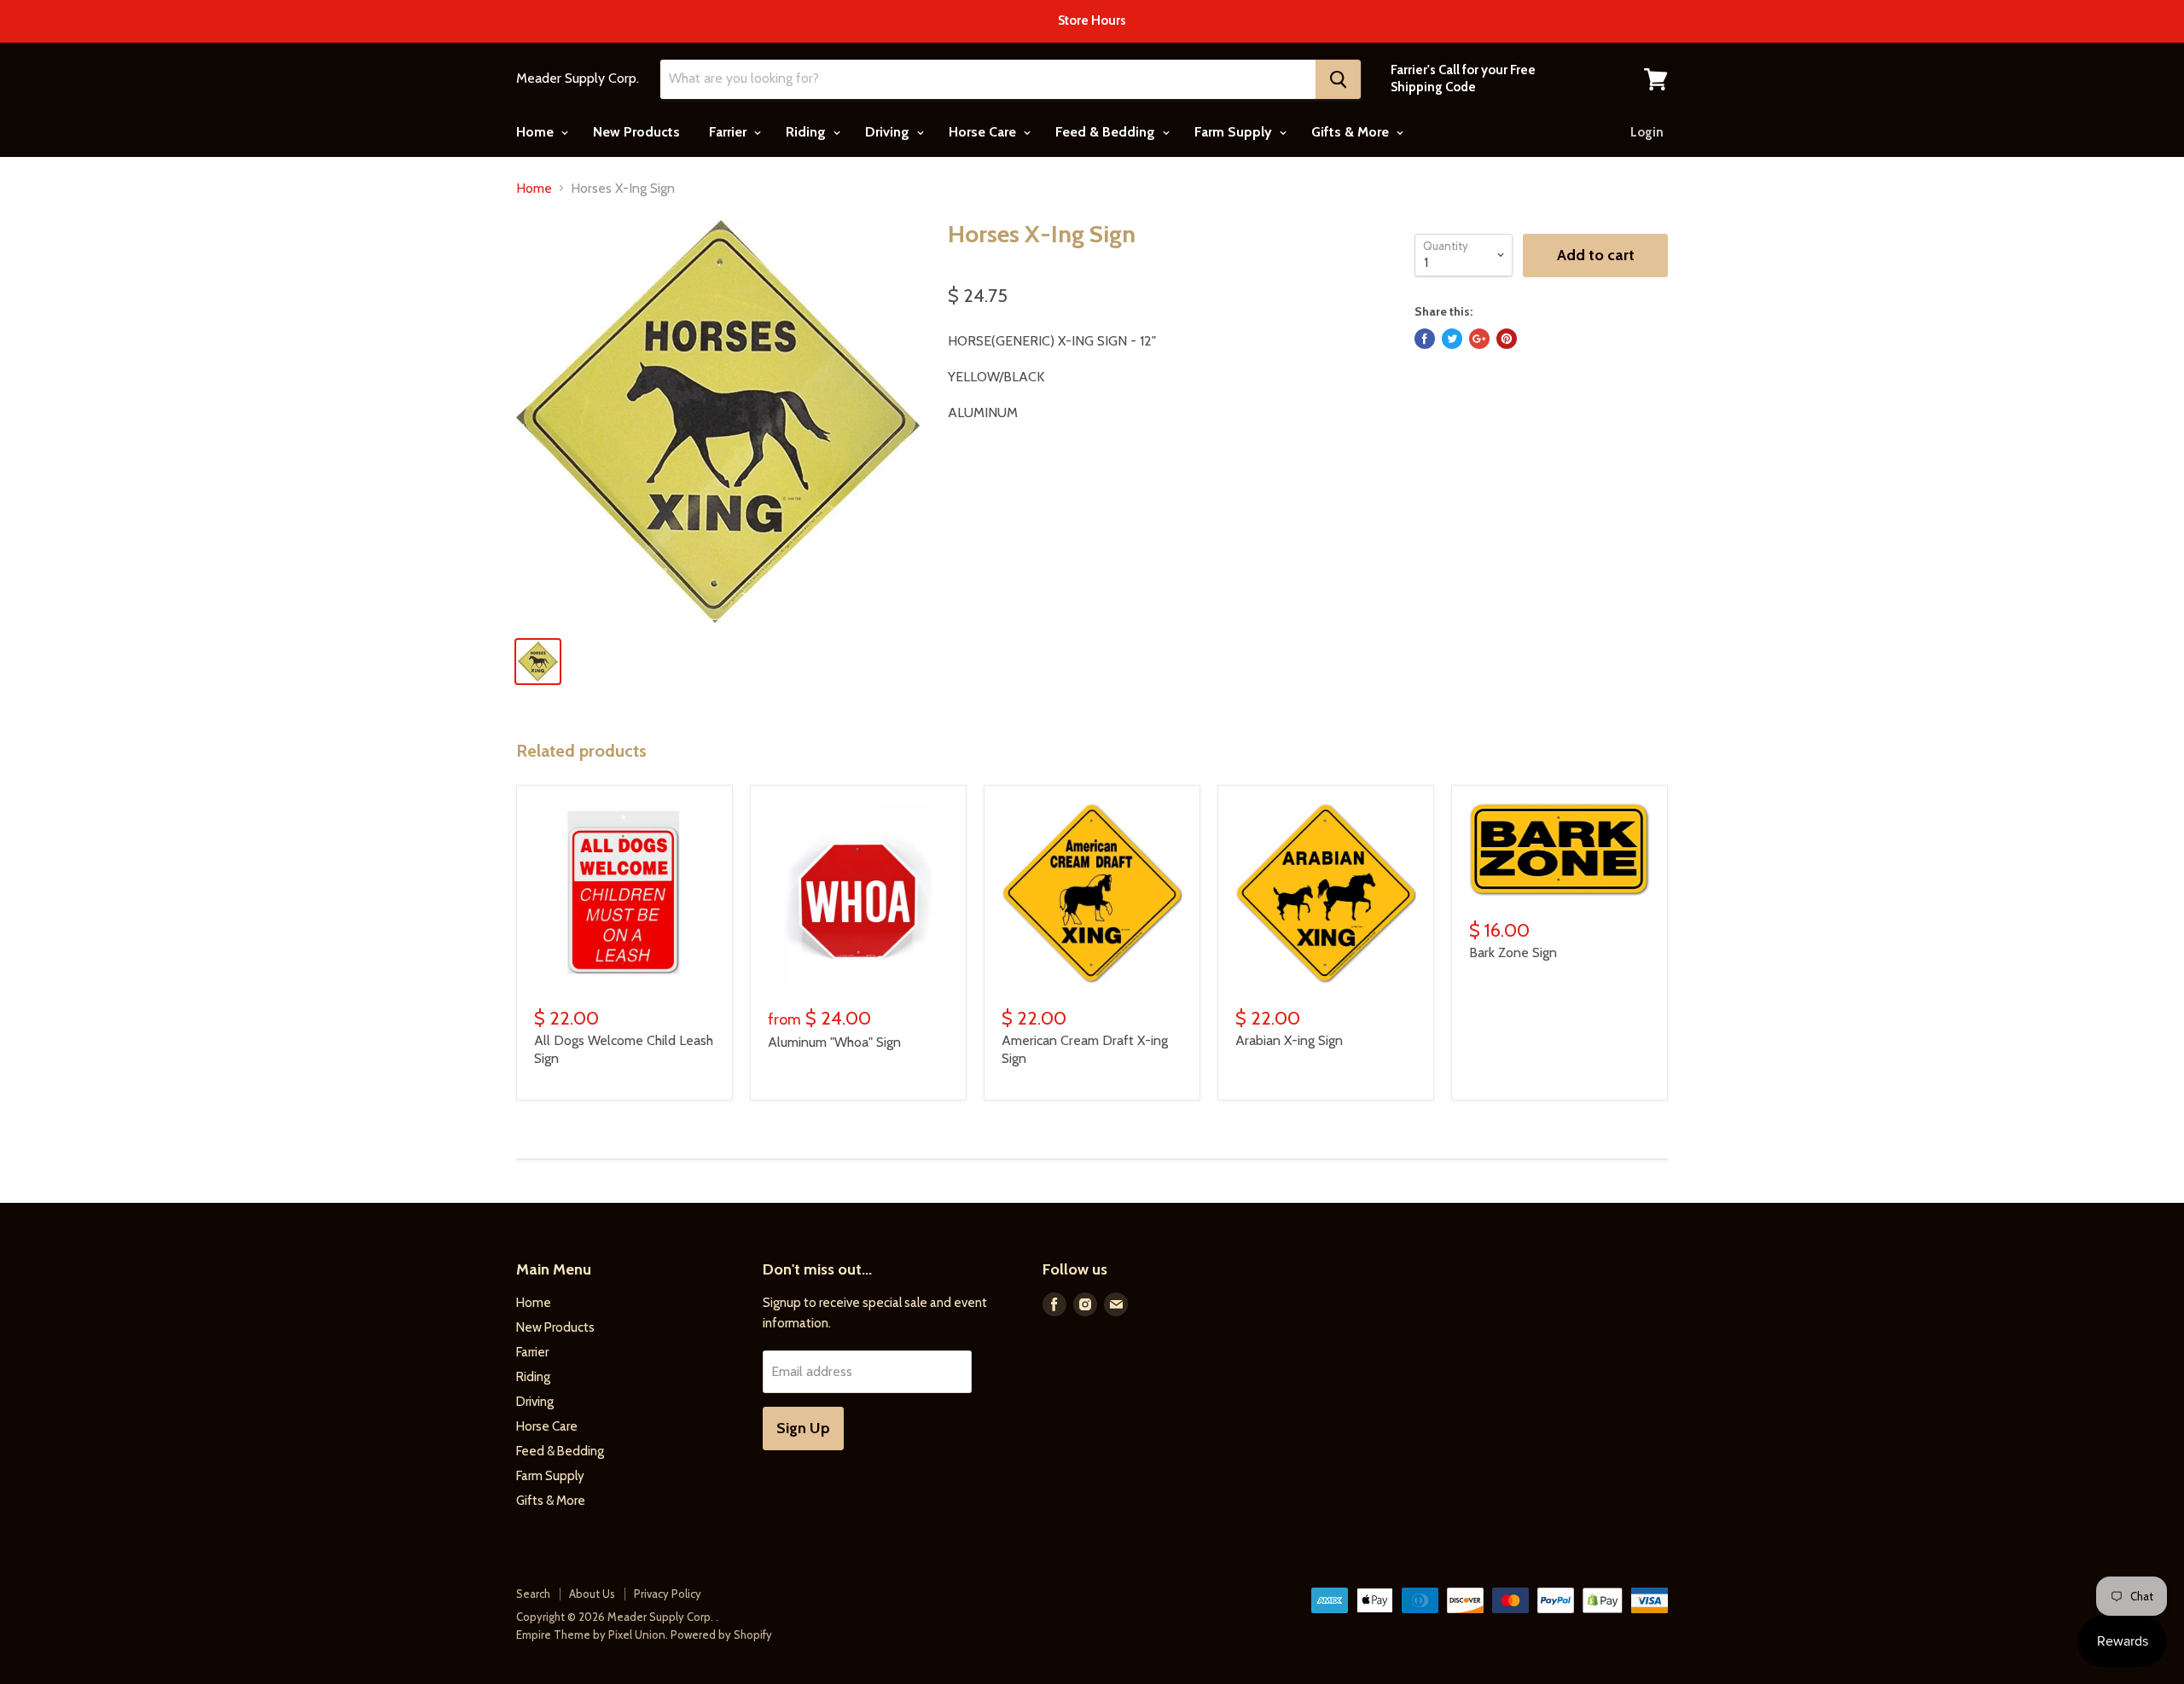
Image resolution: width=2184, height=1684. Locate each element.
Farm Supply (1235, 132)
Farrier (729, 132)
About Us (592, 1594)
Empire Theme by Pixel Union (591, 1635)
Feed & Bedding (1107, 132)
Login (1647, 132)
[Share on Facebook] (1425, 339)
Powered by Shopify (721, 1635)
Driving (889, 132)
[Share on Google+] (1479, 339)
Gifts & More (1352, 132)
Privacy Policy (668, 1594)
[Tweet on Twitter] (1452, 339)
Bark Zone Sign (1513, 952)
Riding (807, 132)
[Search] (1338, 79)
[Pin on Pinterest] (1507, 339)
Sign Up (803, 1428)
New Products (636, 132)
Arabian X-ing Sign (1289, 1040)
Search (533, 1594)
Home (537, 132)
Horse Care (984, 132)
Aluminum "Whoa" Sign (834, 1042)
